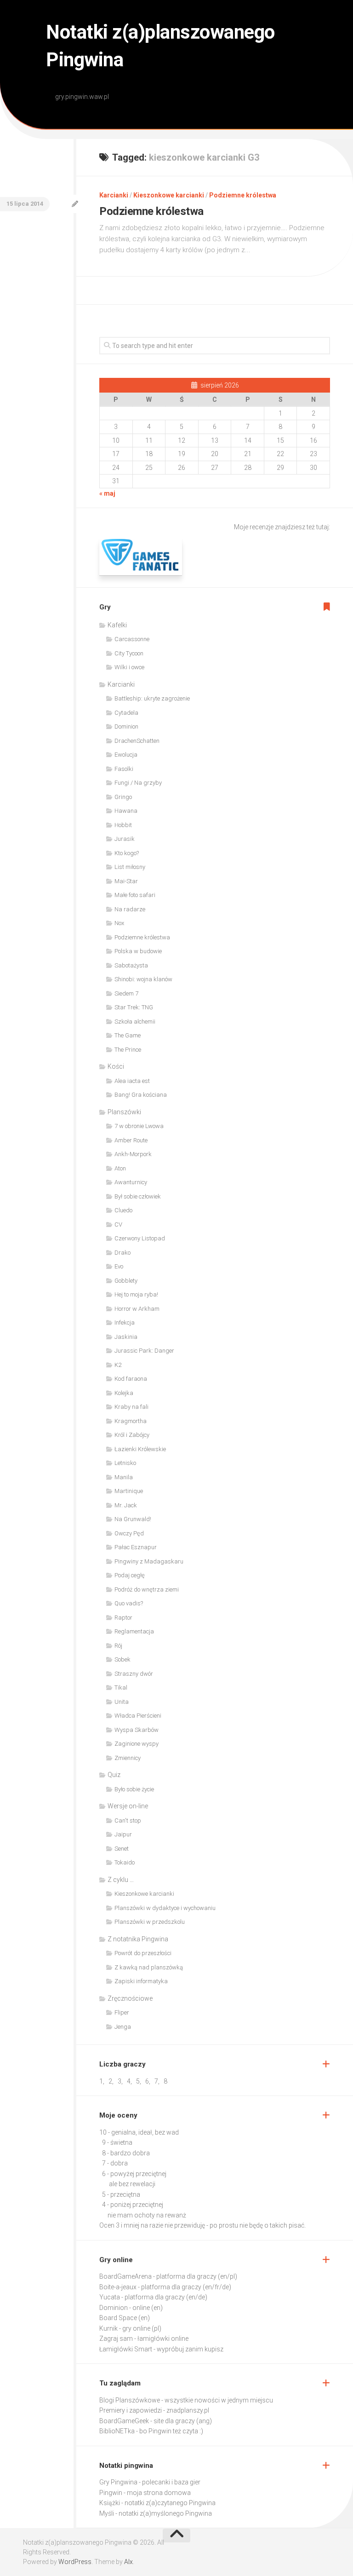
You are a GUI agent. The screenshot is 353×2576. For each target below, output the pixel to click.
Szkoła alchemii (135, 1022)
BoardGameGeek (124, 2421)
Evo (119, 1266)
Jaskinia (126, 1337)
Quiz (114, 1775)
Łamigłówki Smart (126, 2349)
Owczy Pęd (129, 1533)
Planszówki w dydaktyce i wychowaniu (165, 1908)
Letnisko (125, 1463)
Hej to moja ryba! (136, 1294)
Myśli (107, 2513)
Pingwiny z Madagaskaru (149, 1561)
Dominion (126, 726)
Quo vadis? (129, 1603)
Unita (122, 1702)
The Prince (128, 1050)
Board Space (118, 2318)
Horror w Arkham (137, 1309)
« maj (107, 493)
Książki (110, 2503)
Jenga (123, 2027)
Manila (124, 1477)
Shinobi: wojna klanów (143, 979)
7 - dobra (115, 2163)
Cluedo (123, 1210)
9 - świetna (117, 2142)
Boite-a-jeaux (118, 2287)
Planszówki (124, 1112)
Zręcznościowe (130, 1998)
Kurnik (108, 2328)
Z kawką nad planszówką (149, 1967)
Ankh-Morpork (133, 1154)
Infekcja (125, 1323)
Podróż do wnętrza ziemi (147, 1589)
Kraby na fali (131, 1407)
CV (118, 1224)
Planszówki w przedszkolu (150, 1922)
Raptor (123, 1618)
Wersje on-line (128, 1806)
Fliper (122, 2012)
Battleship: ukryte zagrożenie (152, 698)
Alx (128, 2562)
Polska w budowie (138, 951)
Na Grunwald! (133, 1519)
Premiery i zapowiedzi (131, 2410)
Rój (118, 1646)
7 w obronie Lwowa (139, 1126)
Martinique (129, 1491)
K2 (118, 1365)
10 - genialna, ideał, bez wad (139, 2132)
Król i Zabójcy (132, 1435)
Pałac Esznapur (136, 1547)
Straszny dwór (134, 1674)
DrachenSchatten (137, 741)
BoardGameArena (125, 2276)
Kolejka (124, 1393)
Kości (116, 1066)
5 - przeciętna (121, 2194)
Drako (122, 1253)
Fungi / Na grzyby (138, 783)
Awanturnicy (131, 1182)
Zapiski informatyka (141, 1981)
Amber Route (131, 1140)
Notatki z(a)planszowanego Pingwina (160, 46)
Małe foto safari (135, 895)
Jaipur (123, 1834)
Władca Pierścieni (138, 1716)
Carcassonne (132, 639)
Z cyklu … (121, 1880)
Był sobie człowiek (138, 1196)
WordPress (75, 2562)
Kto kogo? (127, 853)
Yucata (110, 2297)
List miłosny (130, 867)
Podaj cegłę (130, 1575)
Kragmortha (131, 1421)
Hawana (126, 811)
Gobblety (126, 1281)
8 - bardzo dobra (126, 2153)
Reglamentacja (134, 1631)
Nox (119, 923)
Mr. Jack (126, 1505)
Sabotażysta (131, 965)
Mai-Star (126, 881)
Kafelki (117, 625)
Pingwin (111, 2493)
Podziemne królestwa (243, 195)
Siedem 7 (126, 993)
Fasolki (124, 769)
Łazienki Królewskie (140, 1449)
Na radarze (130, 909)
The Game (128, 1035)
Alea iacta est (132, 1081)
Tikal (121, 1687)
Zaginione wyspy (137, 1744)
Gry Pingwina (118, 2482)
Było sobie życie (134, 1789)
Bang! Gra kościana (141, 1095)
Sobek (122, 1659)
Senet (122, 1849)
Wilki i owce (129, 667)
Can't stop (128, 1821)
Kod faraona (131, 1379)
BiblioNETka (117, 2431)
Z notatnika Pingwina (138, 1939)
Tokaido (125, 1862)
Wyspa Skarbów (137, 1730)
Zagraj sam (116, 2339)
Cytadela (126, 713)
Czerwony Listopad (140, 1238)
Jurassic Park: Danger (144, 1351)
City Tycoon (129, 653)
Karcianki (114, 195)
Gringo (123, 797)
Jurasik (125, 839)
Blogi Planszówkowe (130, 2400)
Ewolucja (126, 755)
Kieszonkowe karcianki (169, 195)
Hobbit (123, 825)
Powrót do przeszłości (143, 1953)
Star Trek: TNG (134, 1007)
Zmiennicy (128, 1758)
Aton (120, 1168)
